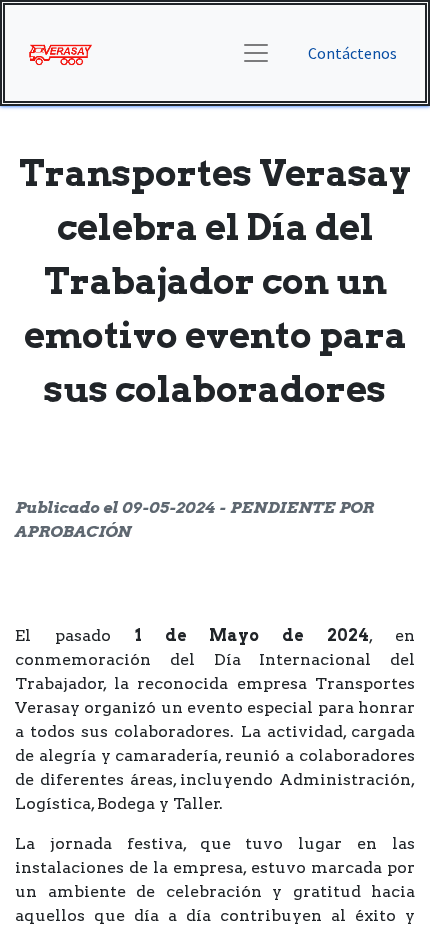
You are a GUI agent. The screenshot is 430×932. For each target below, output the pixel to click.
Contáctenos (352, 53)
